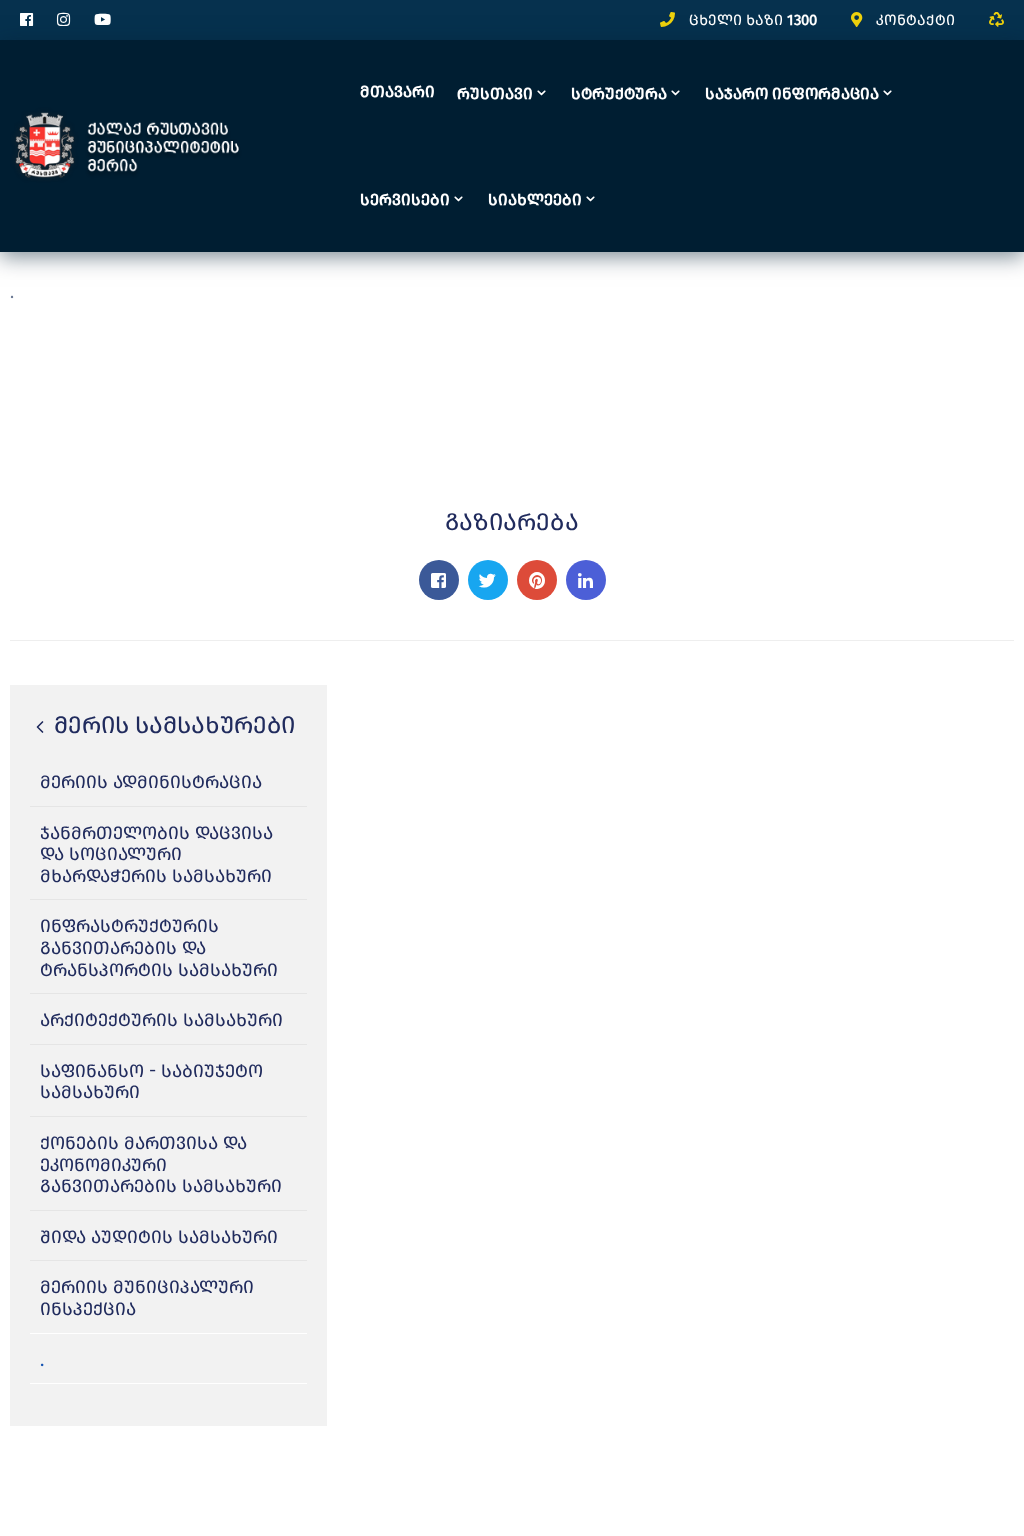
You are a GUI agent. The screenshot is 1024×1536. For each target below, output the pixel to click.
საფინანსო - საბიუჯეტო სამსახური (151, 1082)
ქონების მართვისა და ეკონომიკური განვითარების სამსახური (161, 1164)
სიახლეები (535, 199)
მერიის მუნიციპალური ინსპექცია (147, 1298)
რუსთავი (495, 93)
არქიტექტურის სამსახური (161, 1020)
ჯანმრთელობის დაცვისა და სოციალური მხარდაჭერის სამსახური (156, 854)
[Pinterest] (537, 580)
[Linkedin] (586, 580)
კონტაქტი (915, 20)
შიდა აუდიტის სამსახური (159, 1237)
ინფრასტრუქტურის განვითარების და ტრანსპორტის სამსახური (159, 947)
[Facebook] (439, 580)
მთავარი (397, 91)
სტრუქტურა (619, 93)
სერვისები (405, 199)
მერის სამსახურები (171, 725)
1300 (802, 20)
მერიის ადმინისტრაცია (151, 782)
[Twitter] (488, 580)
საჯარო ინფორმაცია (792, 93)
